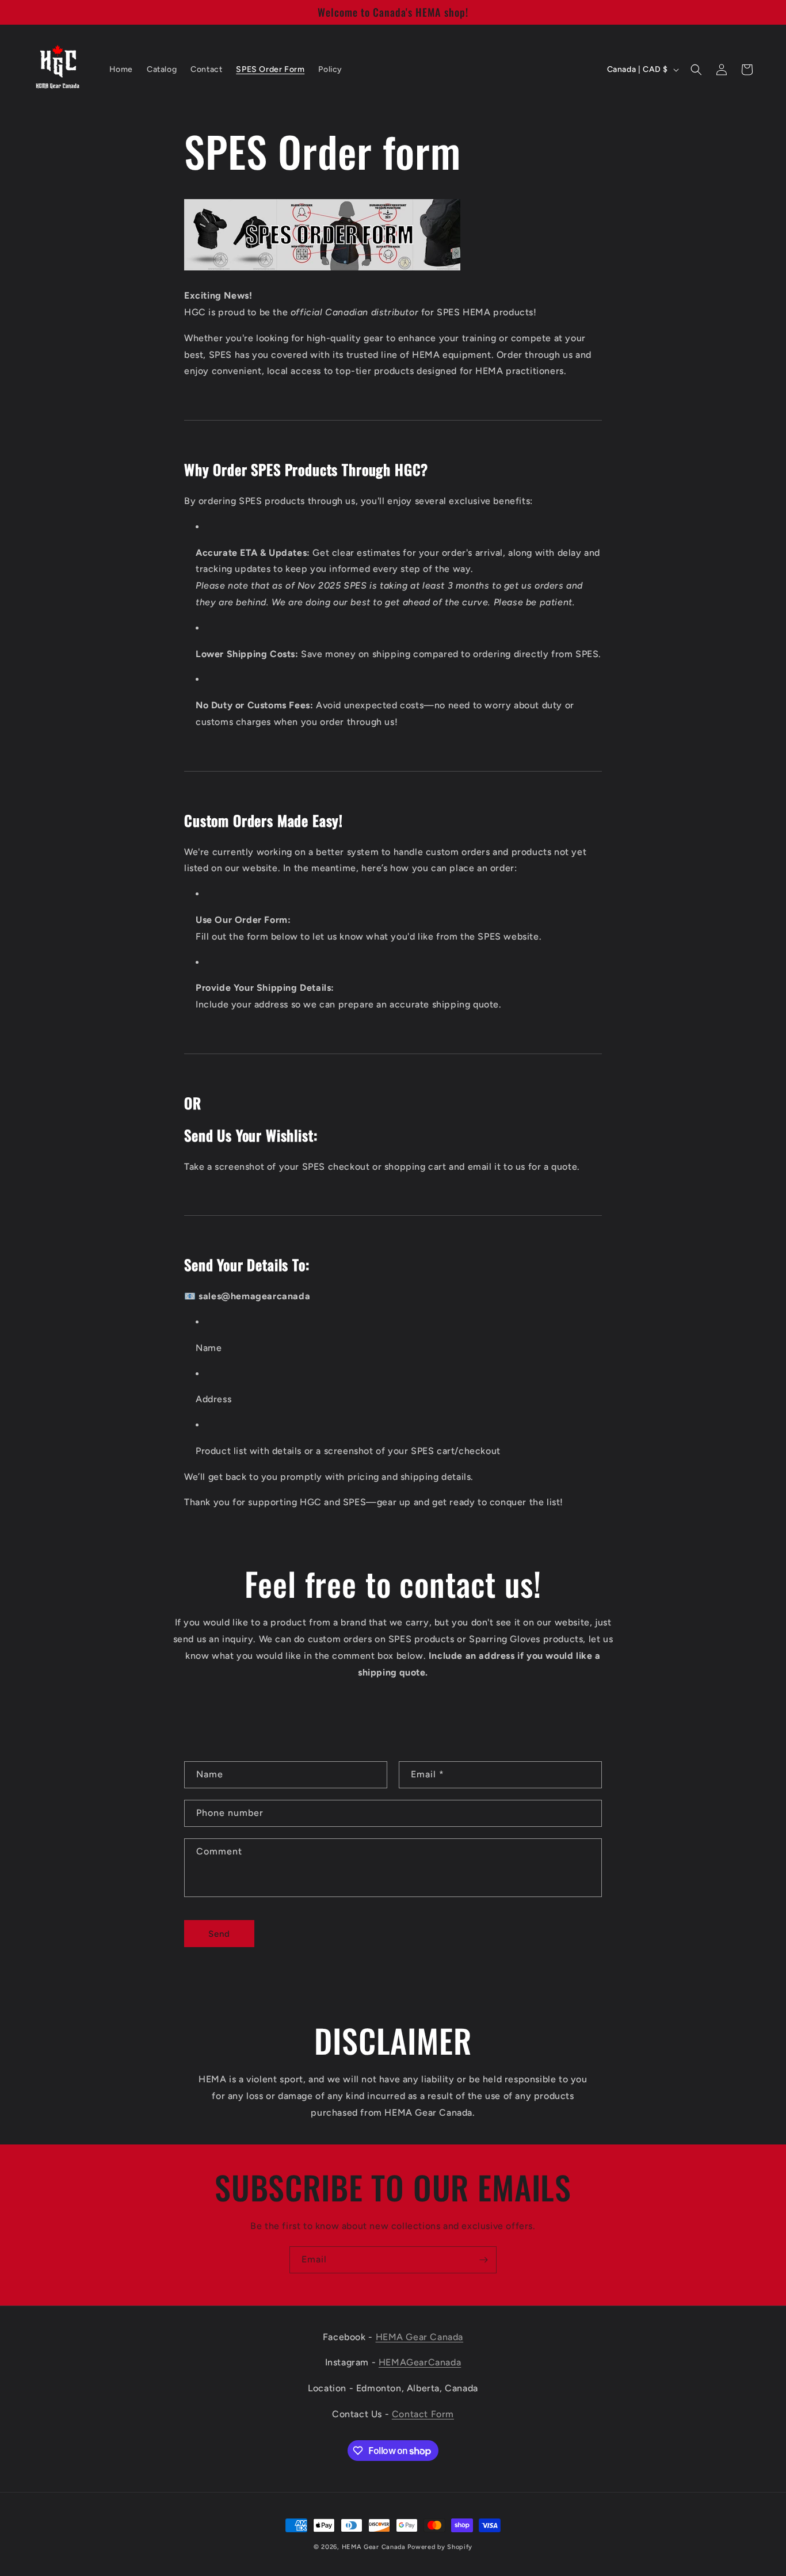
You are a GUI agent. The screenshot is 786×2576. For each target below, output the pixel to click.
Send (219, 1934)
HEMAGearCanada (420, 2363)
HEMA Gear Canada (420, 2337)
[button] (696, 70)
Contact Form (423, 2415)
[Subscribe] (483, 2260)
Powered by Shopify (440, 2547)
